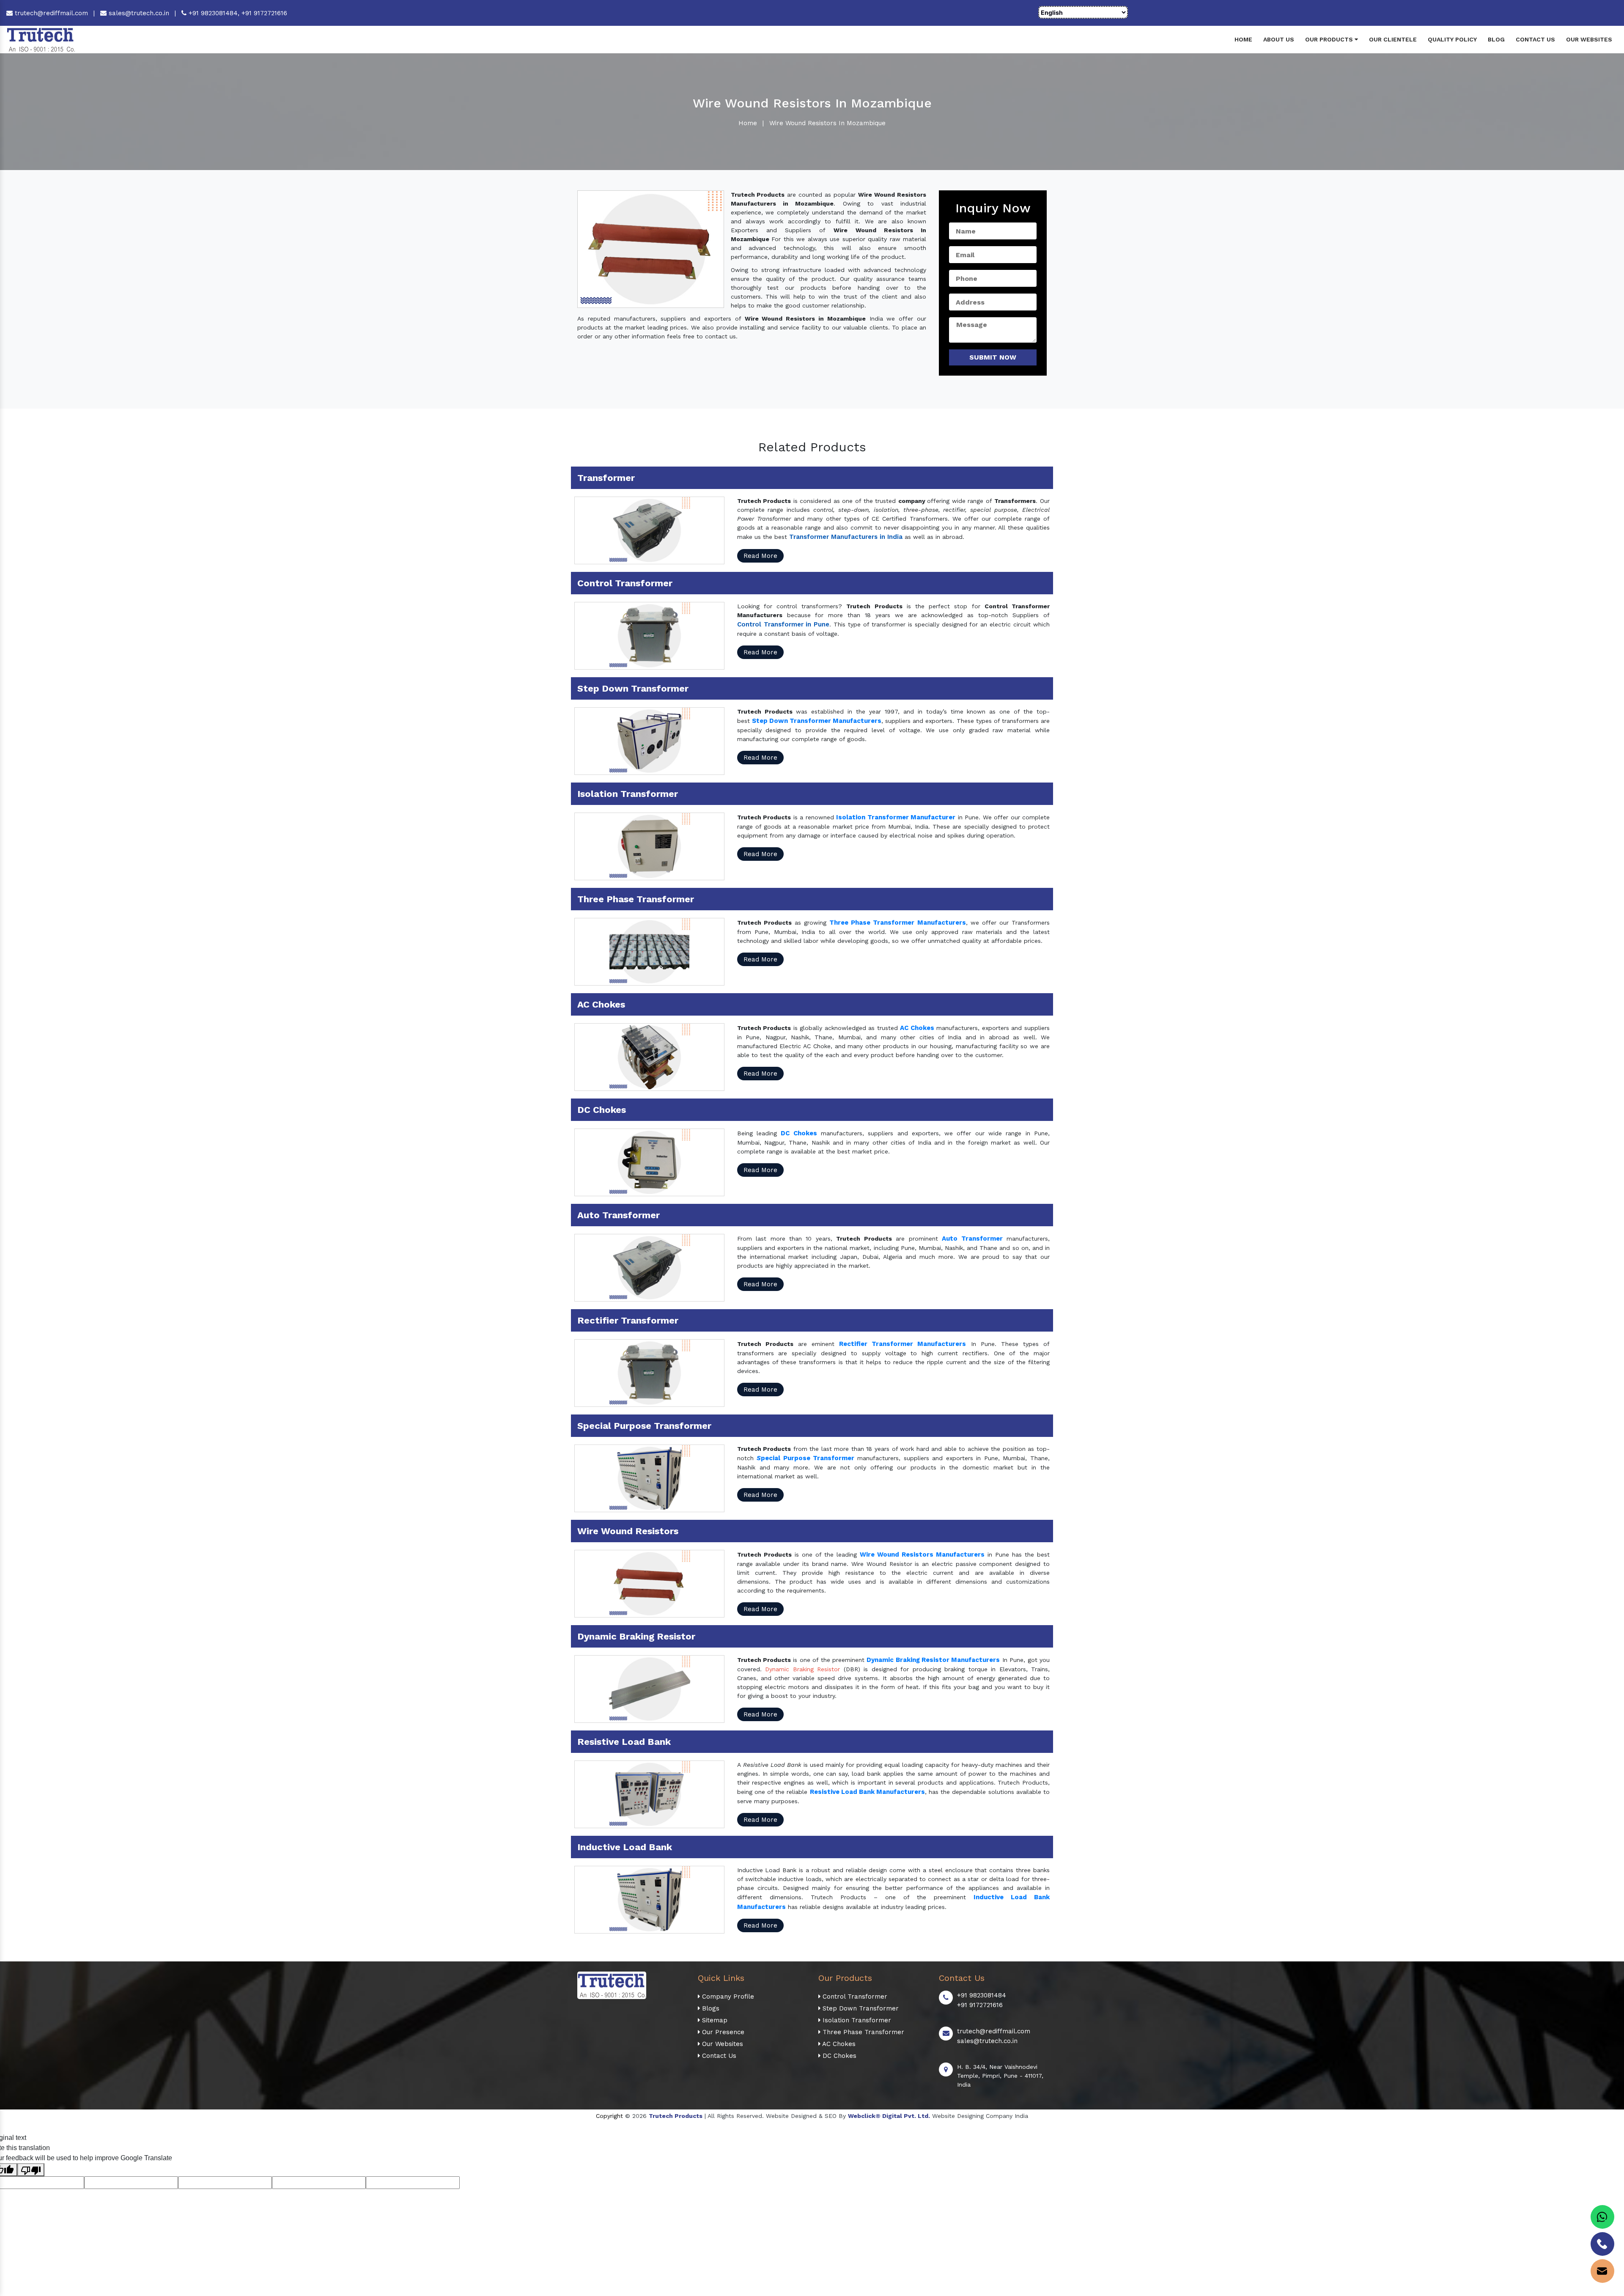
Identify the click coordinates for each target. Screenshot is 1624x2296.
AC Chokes (838, 2044)
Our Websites (1589, 39)
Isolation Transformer (856, 2020)
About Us (1279, 39)
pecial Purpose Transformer (808, 1458)
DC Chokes (838, 2056)
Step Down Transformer (860, 2008)
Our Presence (722, 2032)
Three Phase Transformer (862, 2032)
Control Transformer (854, 1997)
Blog (1496, 39)
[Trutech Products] (41, 39)
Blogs (710, 2008)
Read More (760, 556)
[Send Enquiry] (1602, 2271)
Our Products (1330, 39)
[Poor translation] (31, 2170)
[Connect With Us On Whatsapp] (1602, 2217)
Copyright (609, 2116)
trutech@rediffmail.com (50, 13)
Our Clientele (1393, 39)
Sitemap (714, 2020)
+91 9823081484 (982, 1995)
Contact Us (1535, 39)
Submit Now (993, 357)
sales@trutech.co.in (138, 13)
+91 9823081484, (214, 13)
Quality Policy (1452, 39)
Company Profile (727, 1997)
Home (1243, 39)
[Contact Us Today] (1602, 2244)
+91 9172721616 (264, 13)
